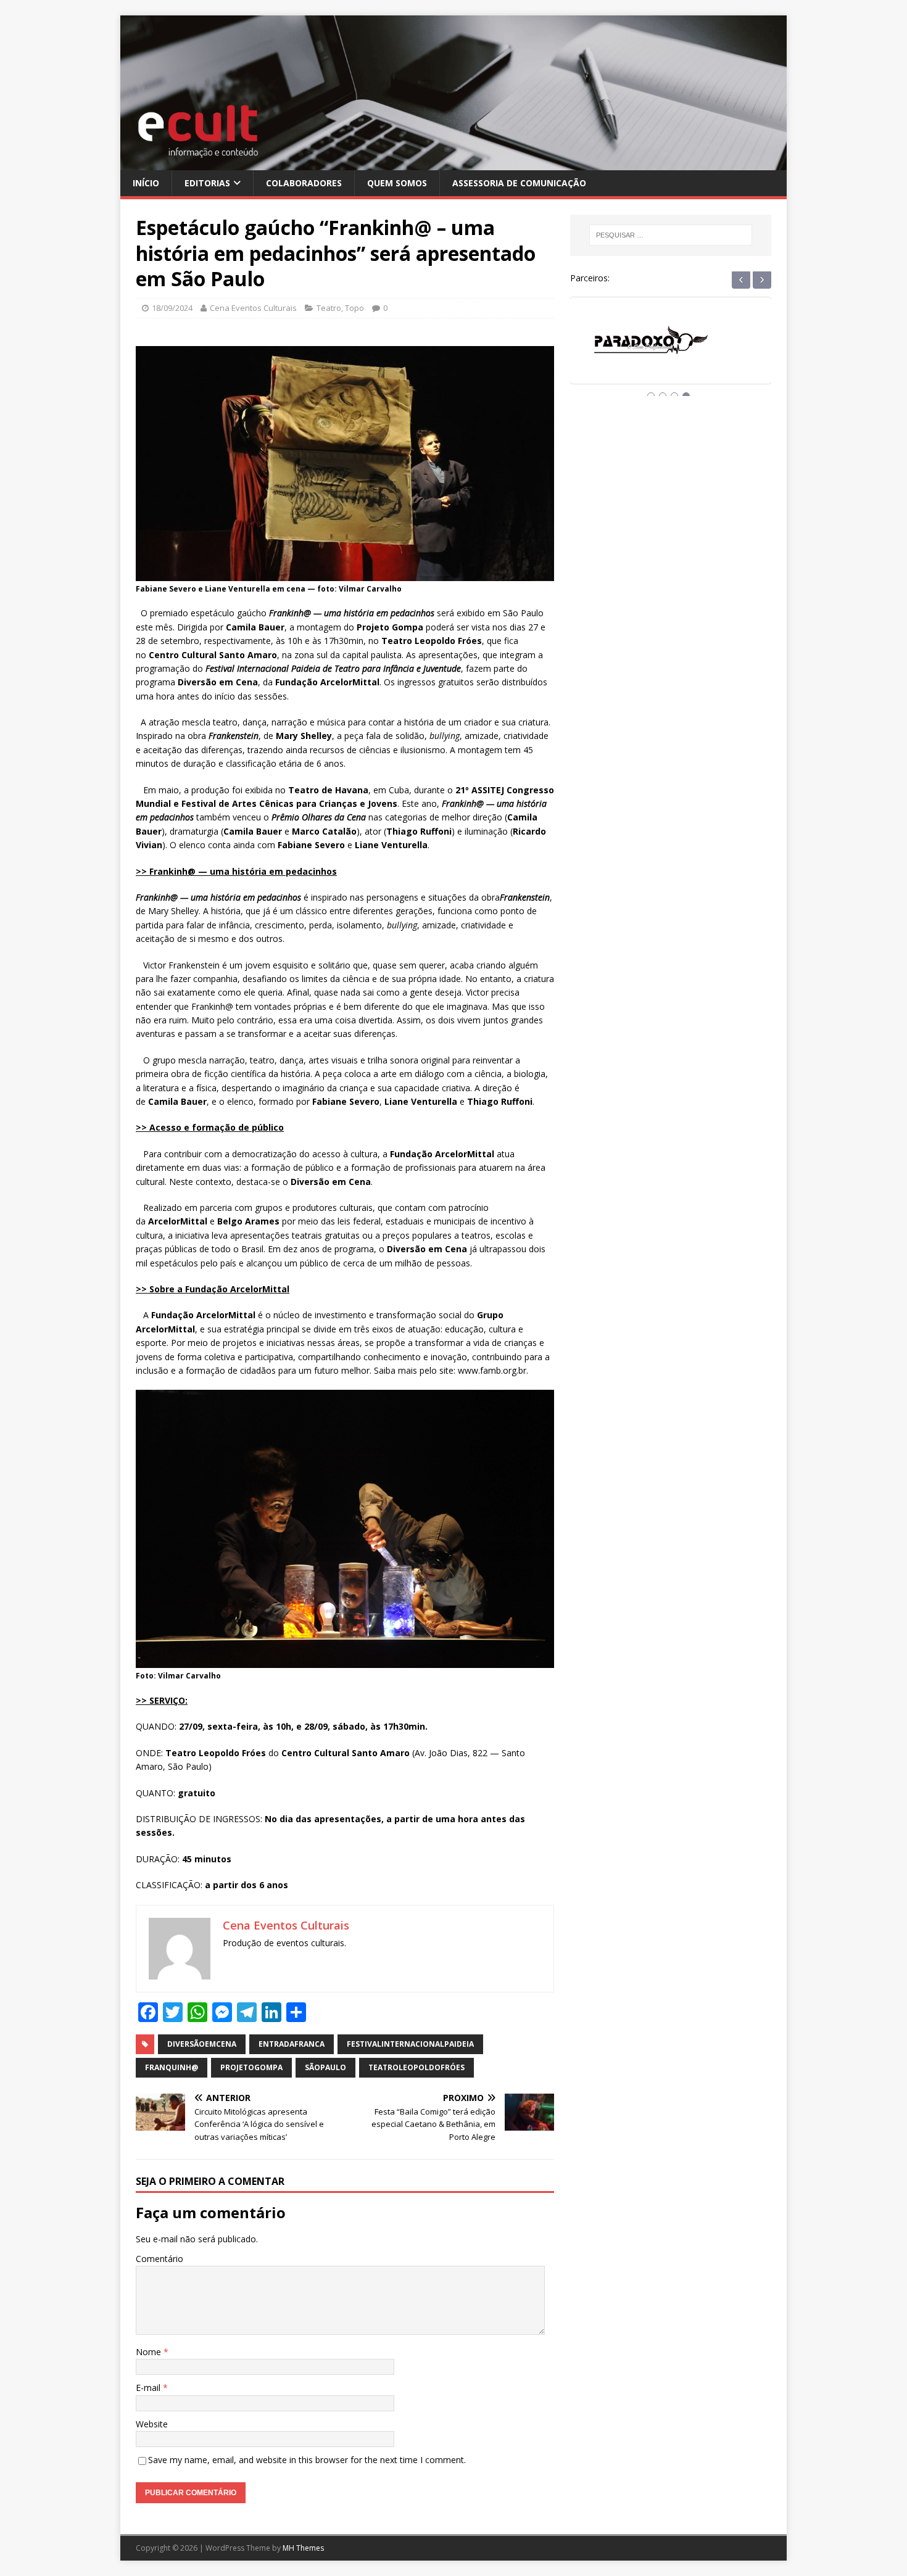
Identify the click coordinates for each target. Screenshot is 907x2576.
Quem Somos (397, 183)
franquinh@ (172, 2067)
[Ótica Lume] (671, 352)
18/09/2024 (172, 308)
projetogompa (251, 2067)
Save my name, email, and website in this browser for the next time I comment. (307, 2460)
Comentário (159, 2259)
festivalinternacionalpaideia (410, 2044)
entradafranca (292, 2044)
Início (146, 183)
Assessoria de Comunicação (519, 183)
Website (152, 2424)
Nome (150, 2352)
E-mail (149, 2388)
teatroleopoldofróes (416, 2067)
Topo (354, 308)
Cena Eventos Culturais (253, 308)
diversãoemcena (202, 2044)
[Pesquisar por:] (671, 235)
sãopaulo (325, 2067)
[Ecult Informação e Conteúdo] (453, 163)
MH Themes (303, 2548)
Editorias (207, 183)
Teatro (329, 308)
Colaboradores (304, 183)
